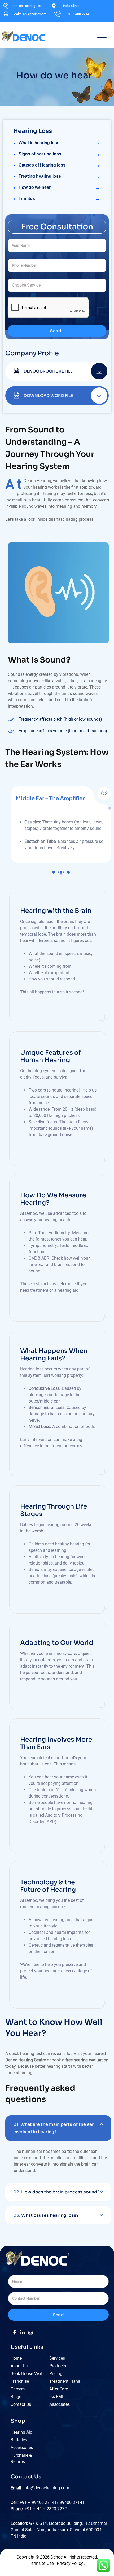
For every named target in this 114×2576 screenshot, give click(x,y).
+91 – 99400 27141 (38, 2502)
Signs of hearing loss (59, 154)
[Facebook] (15, 2333)
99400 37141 (73, 2502)
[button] (54, 872)
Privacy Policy (70, 2563)
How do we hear (59, 187)
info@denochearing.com (46, 2488)
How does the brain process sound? (56, 2192)
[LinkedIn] (23, 2333)
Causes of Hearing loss (59, 165)
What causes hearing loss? (46, 2215)
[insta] (30, 2333)
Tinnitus (59, 199)
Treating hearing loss (59, 176)
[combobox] (57, 285)
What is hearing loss (59, 143)
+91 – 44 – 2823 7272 (46, 2509)
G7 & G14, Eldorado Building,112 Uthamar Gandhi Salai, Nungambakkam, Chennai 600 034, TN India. (59, 2530)
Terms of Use (42, 2563)
